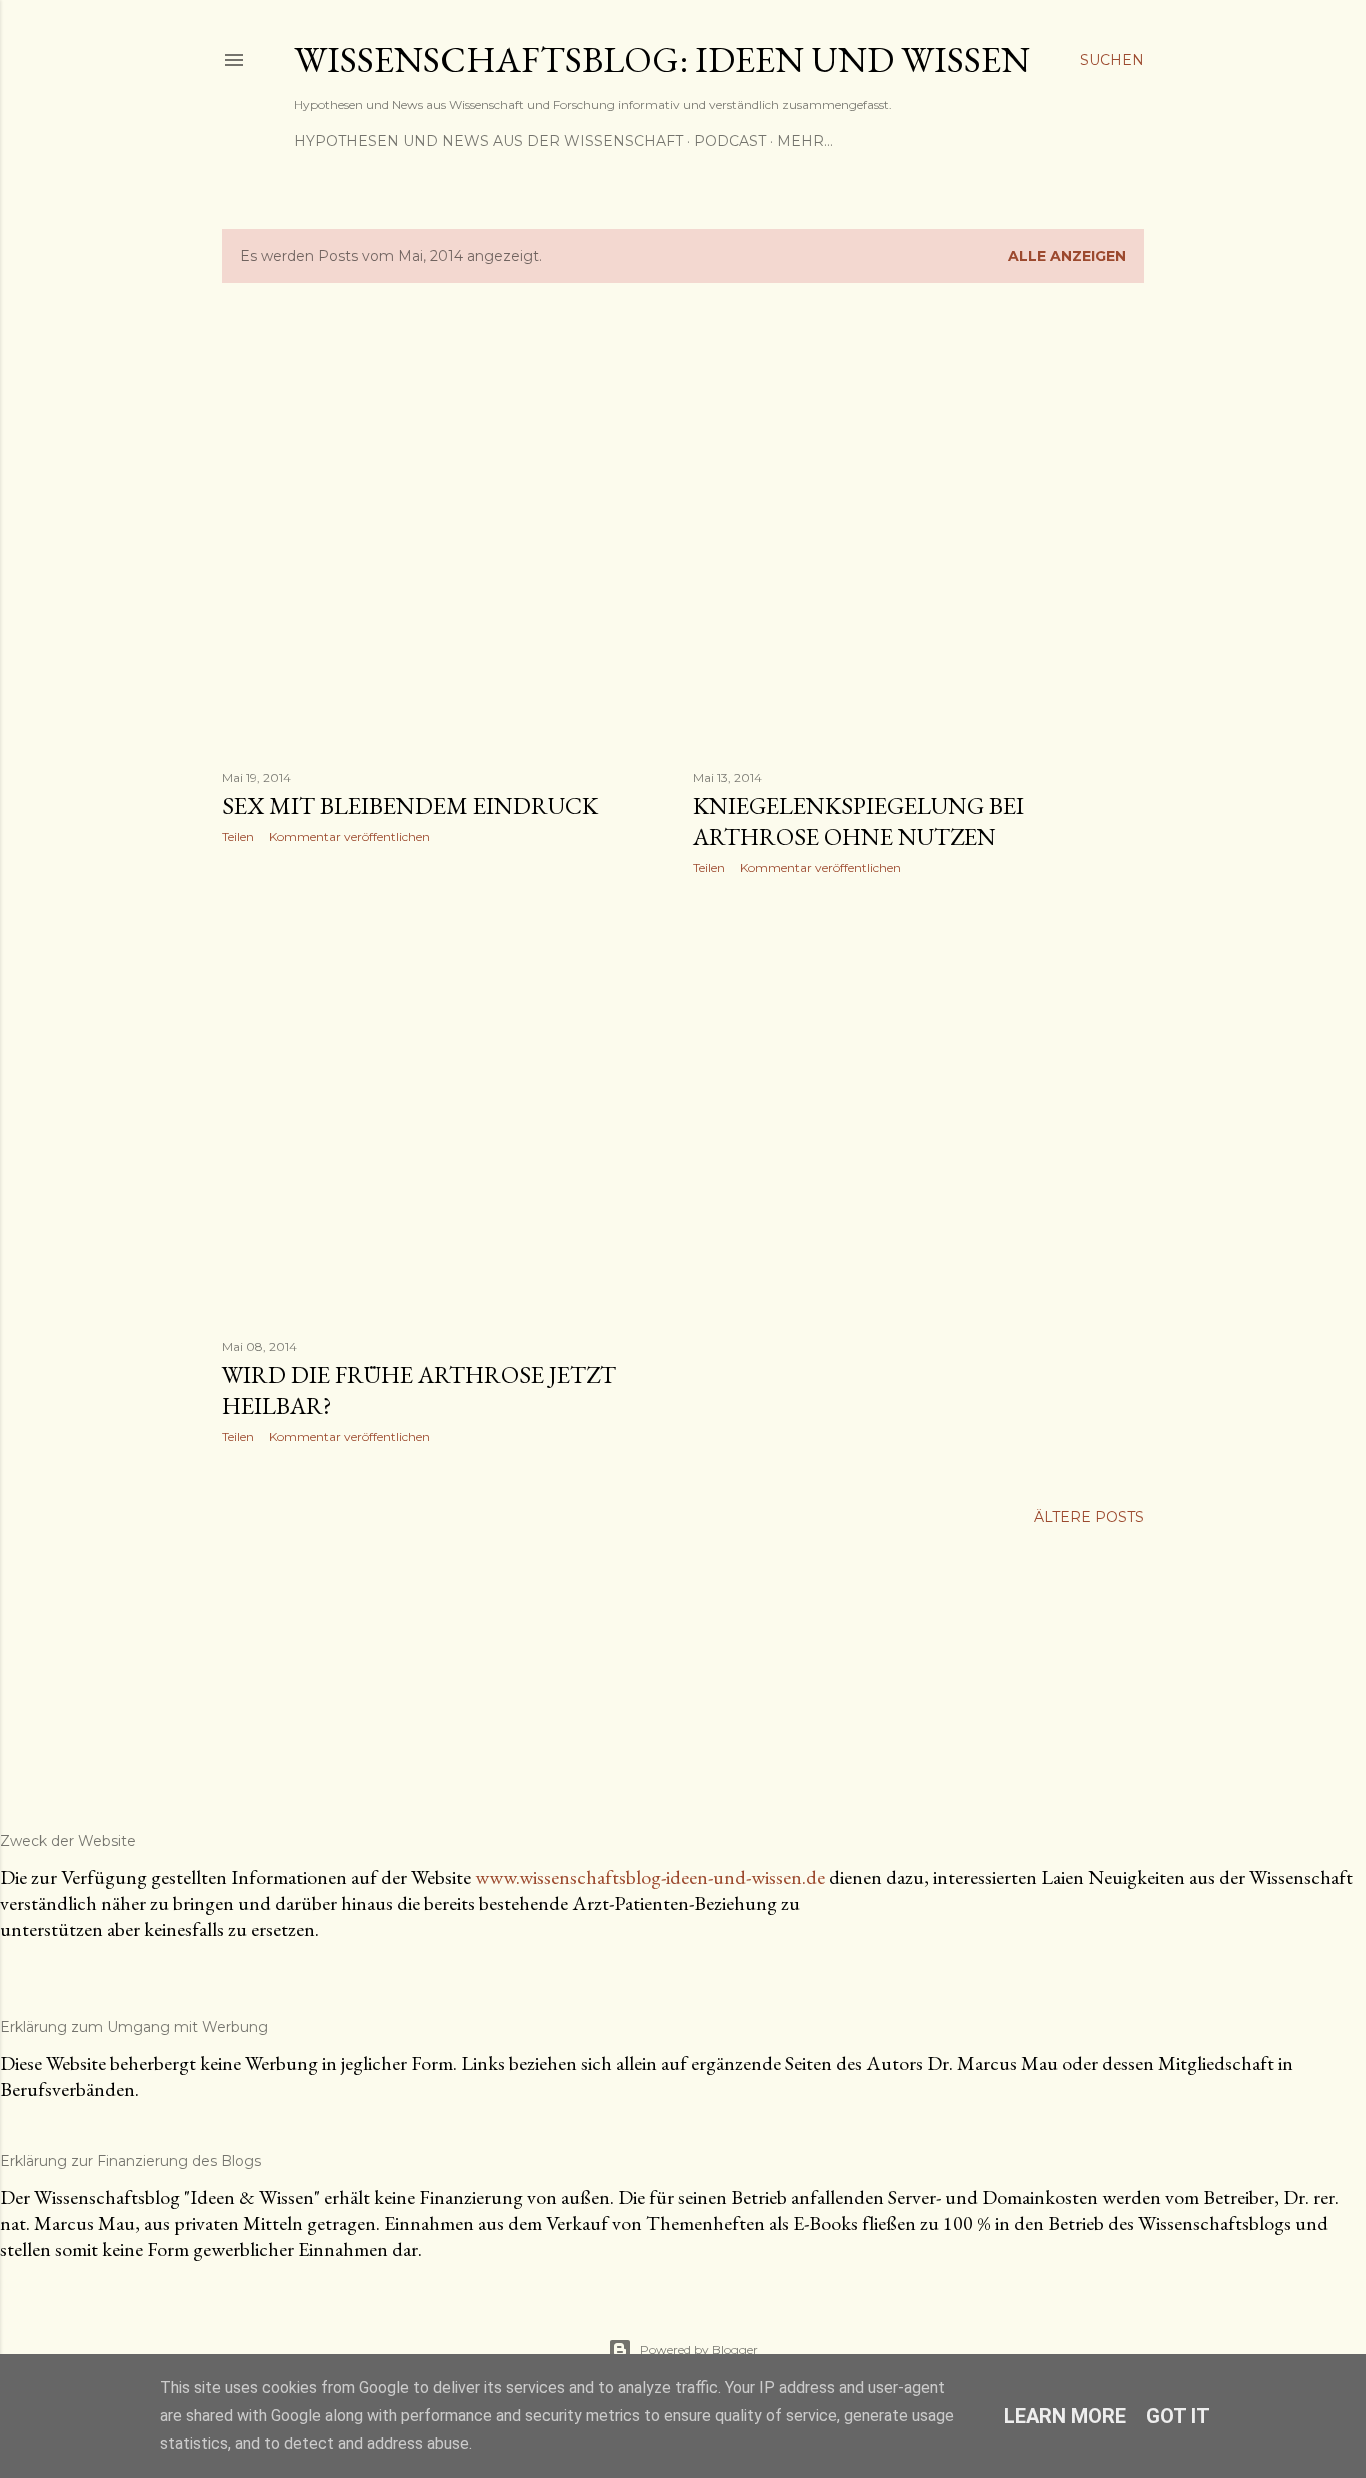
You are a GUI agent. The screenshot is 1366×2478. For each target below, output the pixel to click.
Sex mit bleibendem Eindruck (410, 805)
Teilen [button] (238, 836)
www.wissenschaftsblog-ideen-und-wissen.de (650, 1877)
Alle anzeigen (1067, 256)
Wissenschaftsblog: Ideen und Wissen (662, 59)
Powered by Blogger (699, 2349)
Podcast (730, 141)
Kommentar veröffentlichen (349, 836)
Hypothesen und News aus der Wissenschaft (488, 141)
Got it (1178, 2416)
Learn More (1065, 2416)
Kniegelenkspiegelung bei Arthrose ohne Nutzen (858, 821)
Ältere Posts (1089, 1517)
